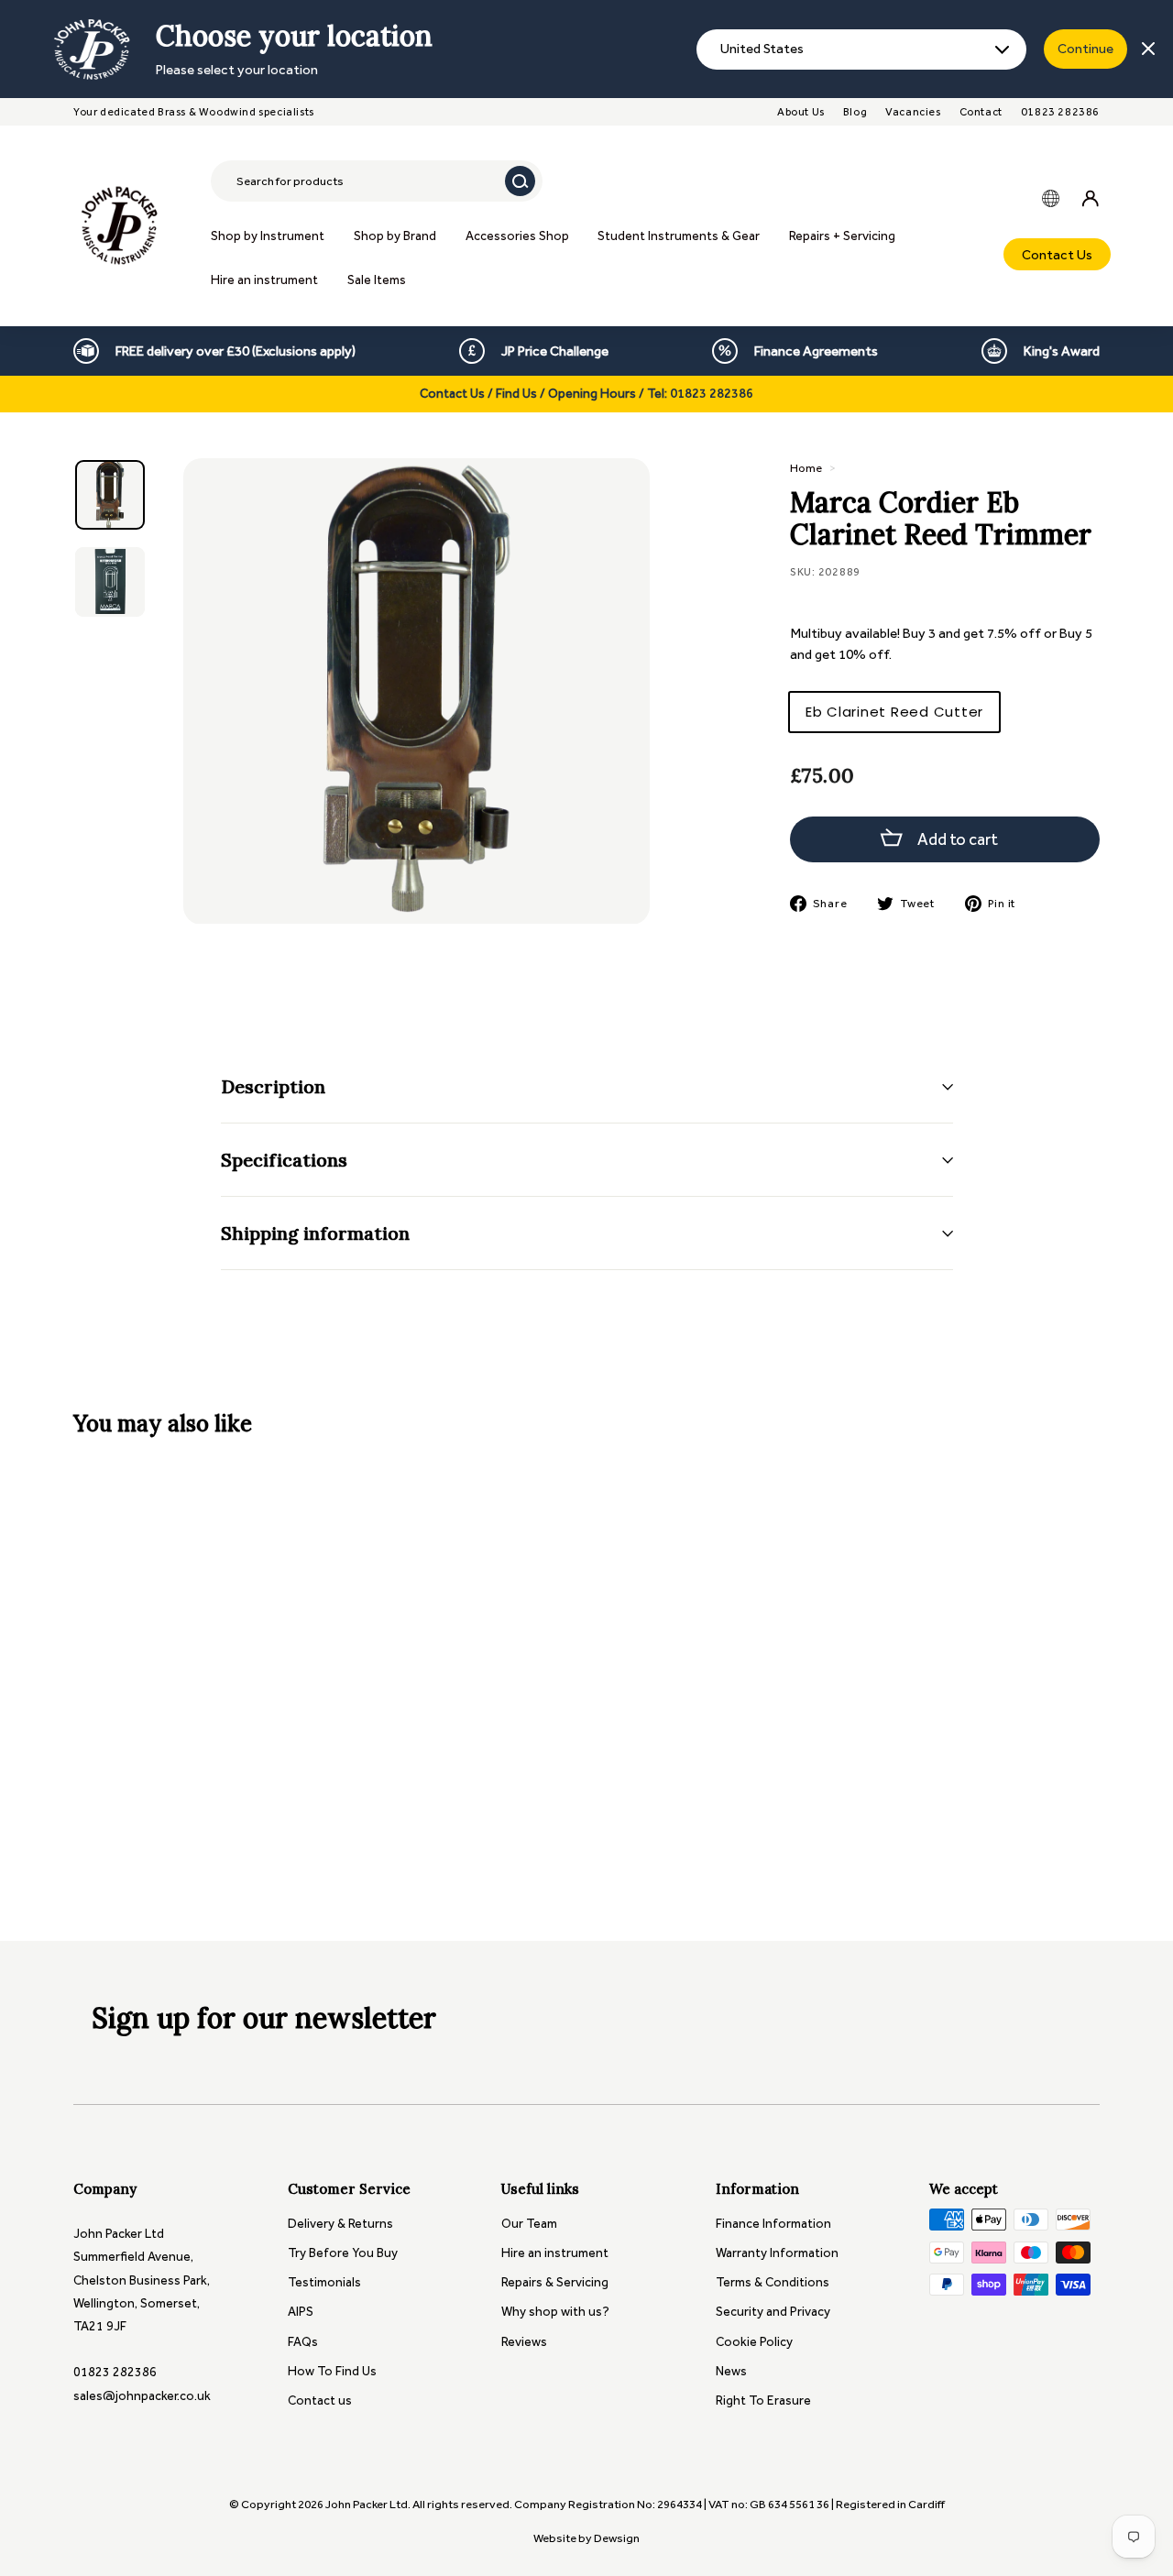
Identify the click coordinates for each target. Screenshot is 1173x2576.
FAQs (303, 2342)
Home (806, 468)
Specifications (284, 1160)
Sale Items (377, 280)
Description (273, 1086)
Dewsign (617, 2538)
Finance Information (773, 2224)
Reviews (524, 2342)
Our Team (529, 2224)
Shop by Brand (395, 236)
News (731, 2371)
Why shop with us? (555, 2312)
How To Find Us (332, 2371)
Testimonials (324, 2282)
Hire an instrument (264, 280)
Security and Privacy (773, 2312)
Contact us (320, 2401)
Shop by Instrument (268, 236)
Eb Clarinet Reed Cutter (894, 712)
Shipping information (315, 1233)
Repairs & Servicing (555, 2282)
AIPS (301, 2312)
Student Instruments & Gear (679, 236)
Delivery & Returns (340, 2224)
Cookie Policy (754, 2342)
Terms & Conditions (773, 2282)
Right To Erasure (763, 2401)
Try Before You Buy (343, 2253)
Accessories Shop (517, 236)
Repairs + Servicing (842, 236)
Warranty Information (777, 2253)
